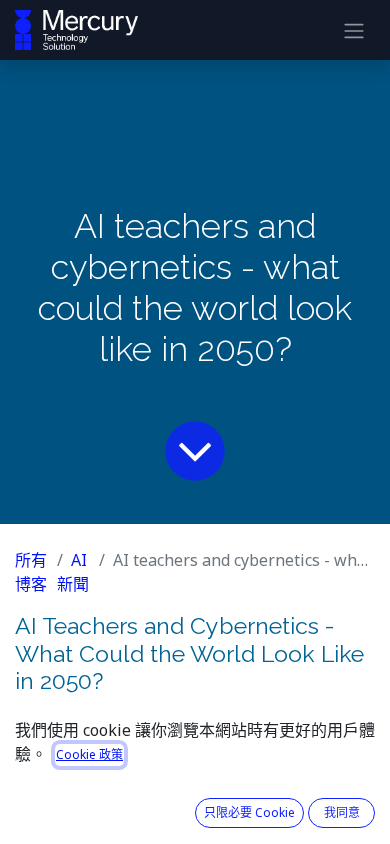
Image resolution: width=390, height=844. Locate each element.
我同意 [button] (342, 812)
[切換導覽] (354, 30)
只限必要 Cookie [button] (249, 812)
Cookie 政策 (89, 754)
